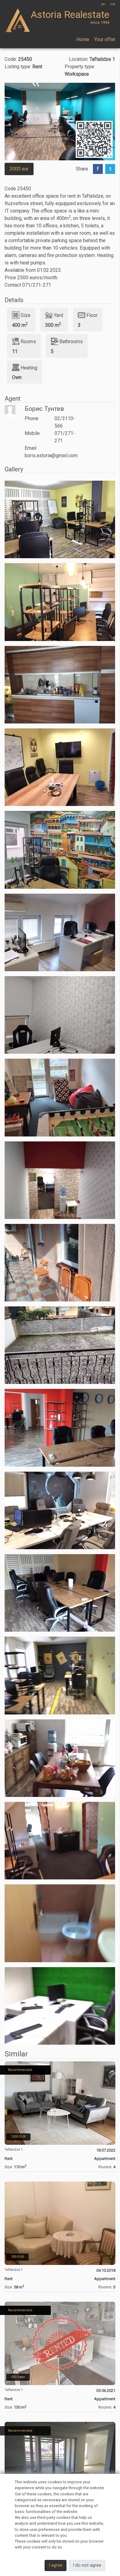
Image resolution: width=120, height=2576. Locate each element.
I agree (56, 2565)
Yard (58, 315)
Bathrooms (71, 341)
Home (83, 39)
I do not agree (87, 2565)
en (103, 4)
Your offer (105, 39)
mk (113, 4)
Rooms (28, 341)
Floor (92, 315)
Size (26, 315)
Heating (29, 367)
